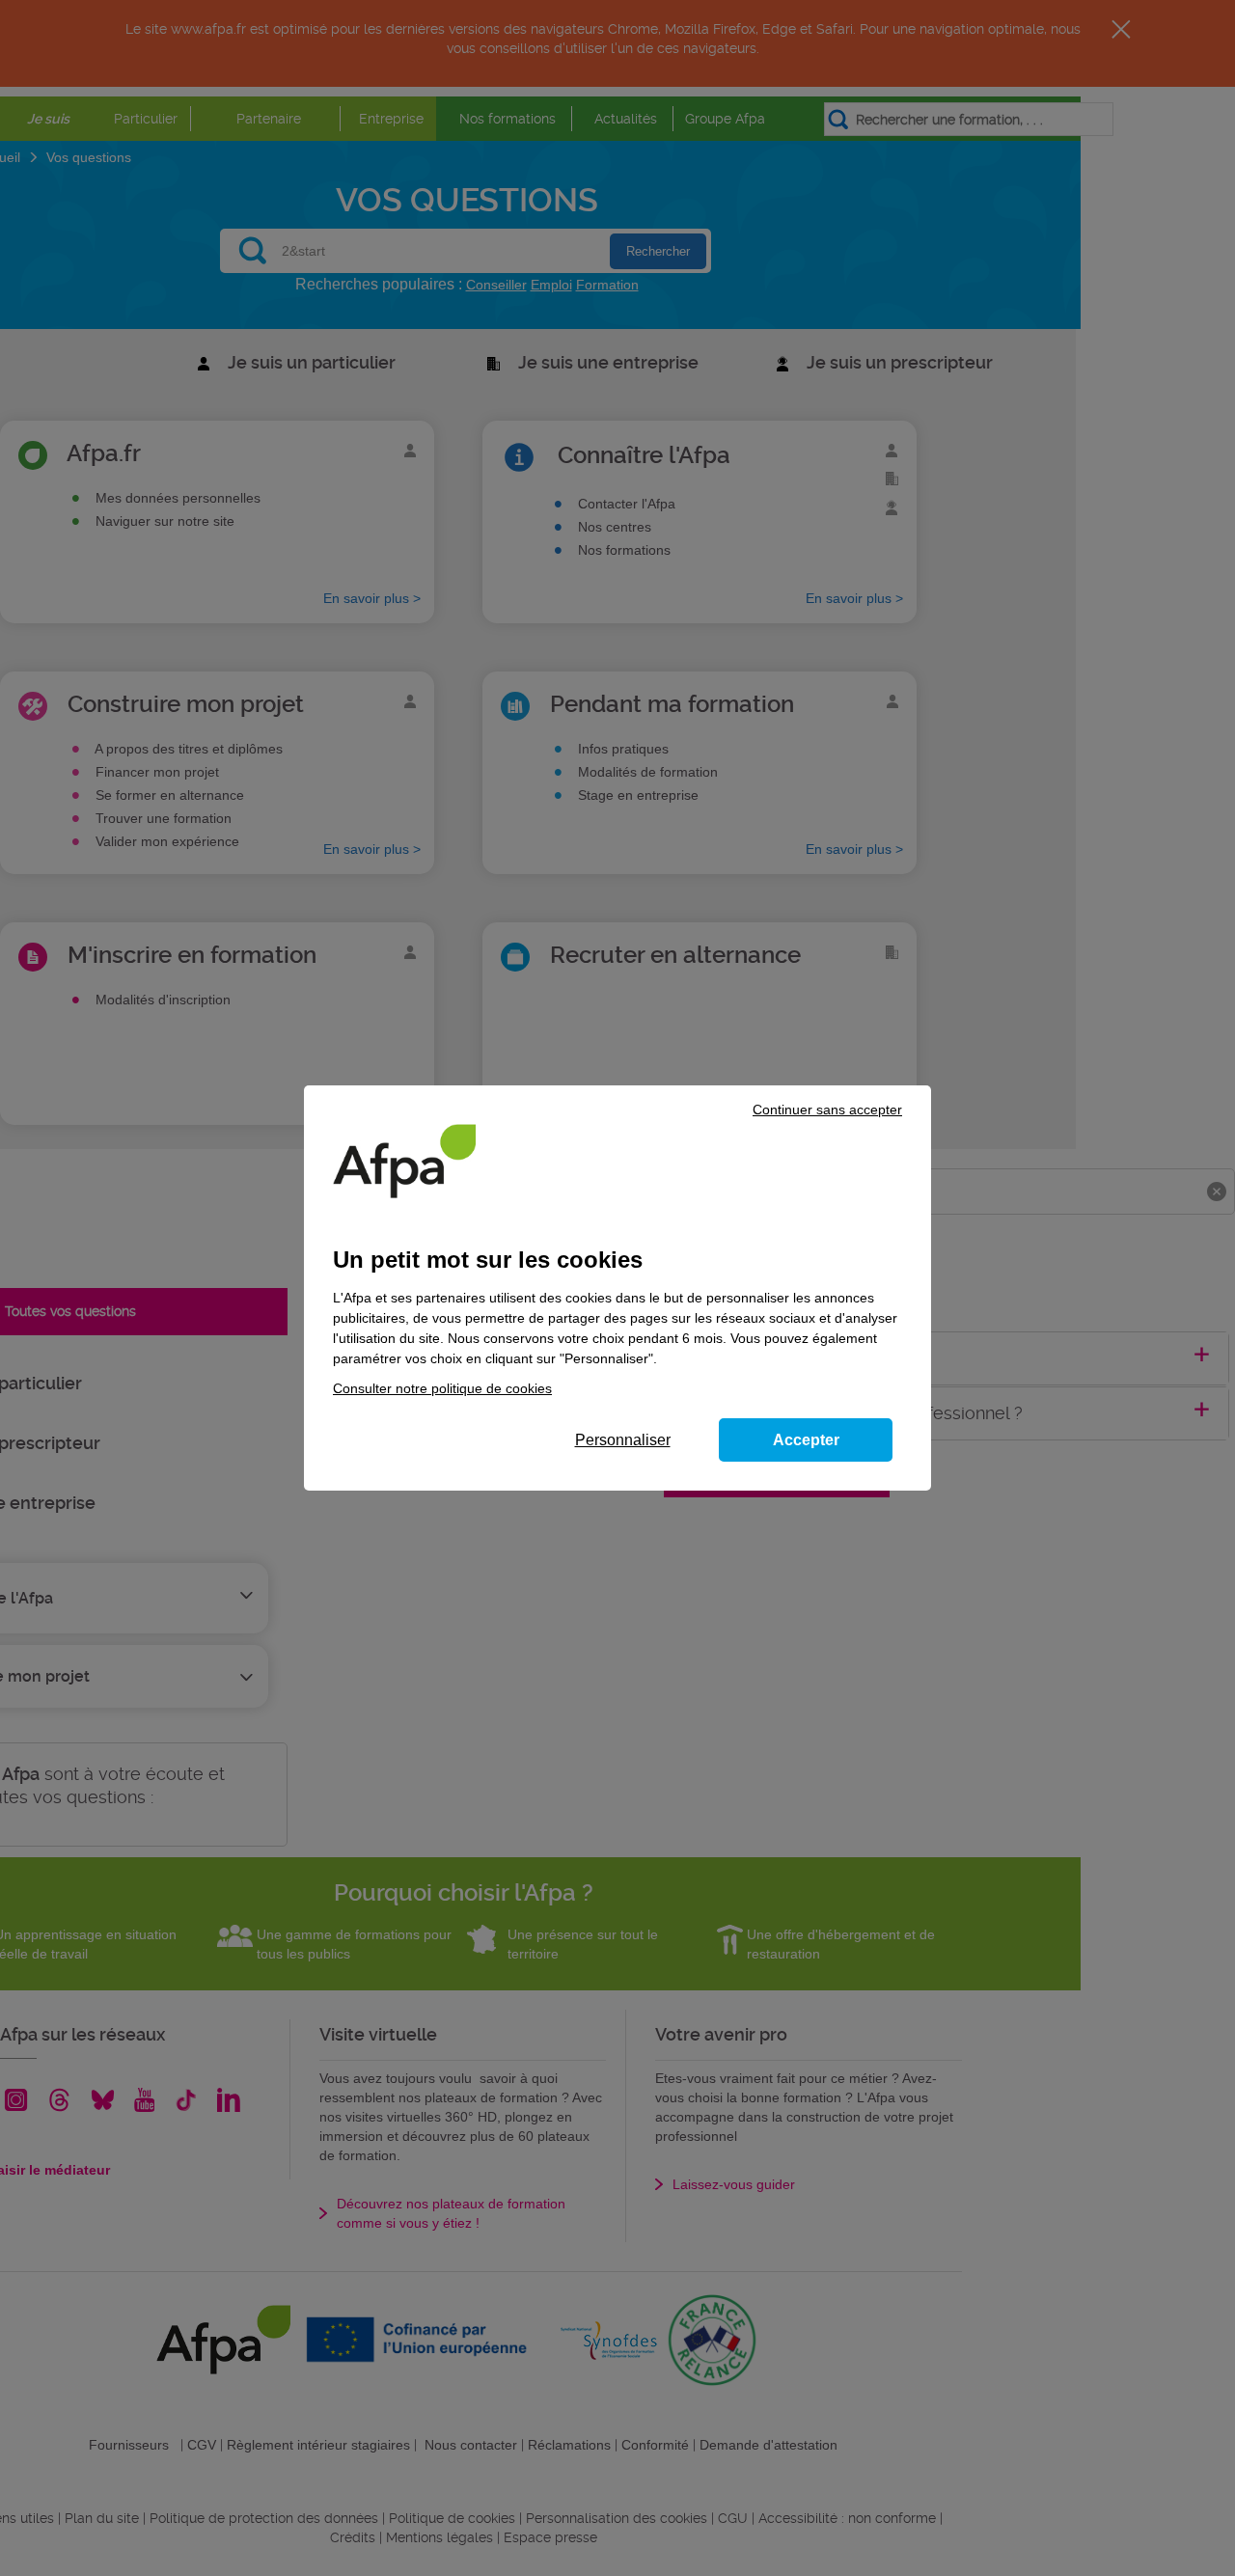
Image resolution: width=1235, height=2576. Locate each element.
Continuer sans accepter (827, 1110)
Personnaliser (623, 1440)
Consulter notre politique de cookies (442, 1388)
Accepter (806, 1440)
